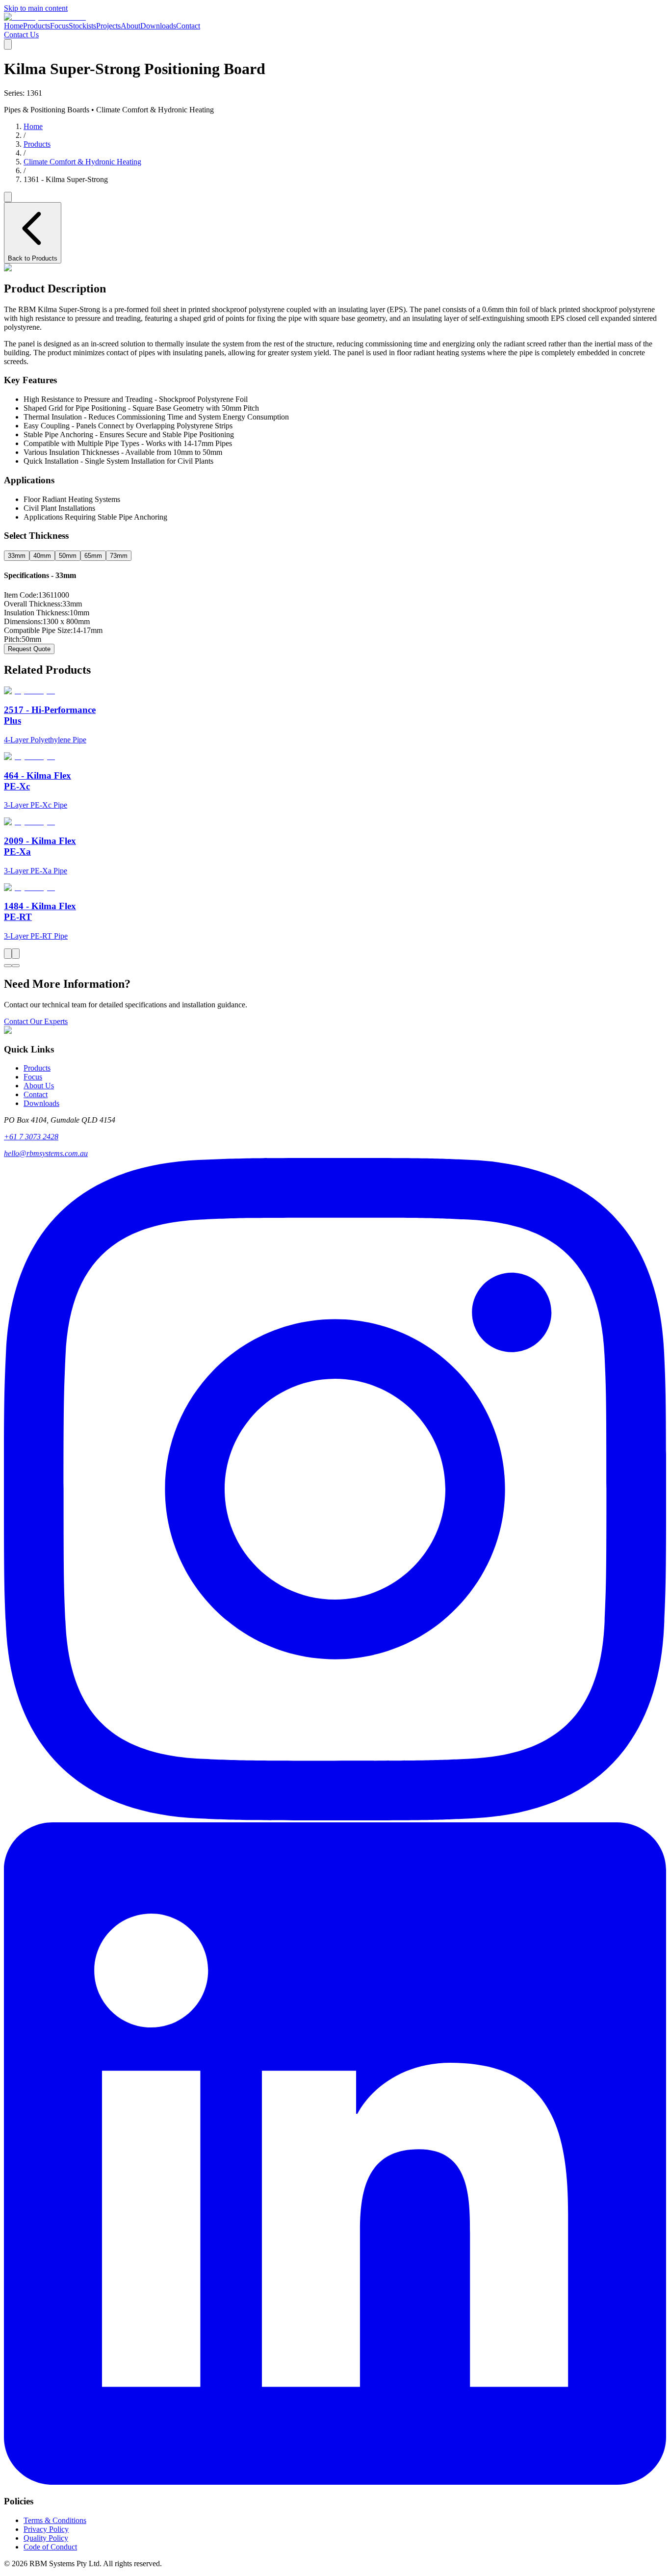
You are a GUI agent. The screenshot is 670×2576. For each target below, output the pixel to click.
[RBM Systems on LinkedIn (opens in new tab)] (335, 2482)
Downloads (158, 26)
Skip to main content (36, 8)
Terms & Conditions (55, 2520)
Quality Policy (46, 2538)
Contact (188, 26)
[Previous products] (8, 954)
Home (13, 26)
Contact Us (21, 35)
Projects (108, 26)
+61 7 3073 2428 (31, 1137)
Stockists (82, 26)
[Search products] (8, 197)
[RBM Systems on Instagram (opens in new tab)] (335, 1818)
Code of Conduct (50, 2547)
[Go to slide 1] (8, 966)
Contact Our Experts (36, 1021)
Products (37, 26)
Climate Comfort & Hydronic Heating (82, 162)
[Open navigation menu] (8, 44)
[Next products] (16, 954)
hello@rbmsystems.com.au (46, 1153)
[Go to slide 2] (16, 966)
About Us (39, 1086)
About (130, 26)
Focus (59, 26)
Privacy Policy (46, 2529)
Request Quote (29, 649)
